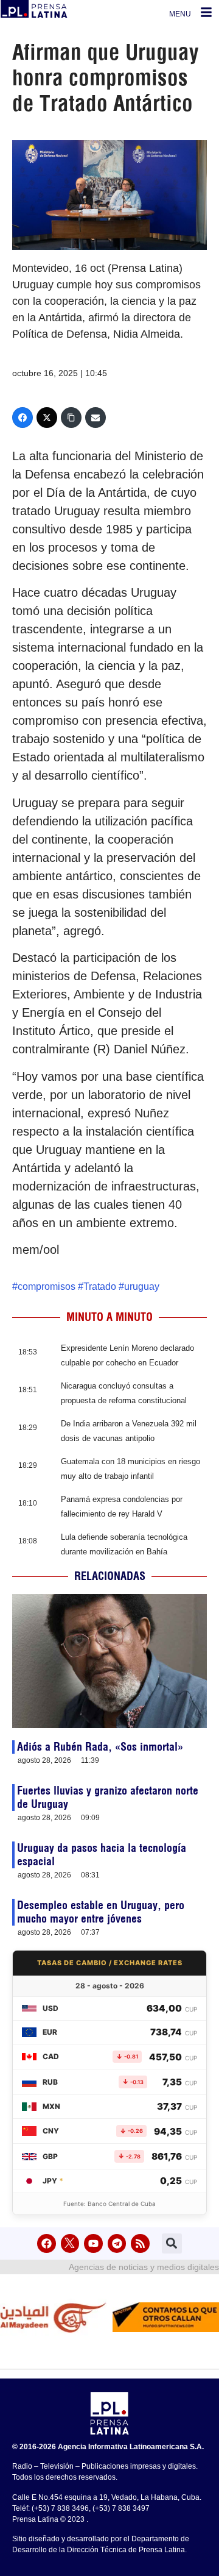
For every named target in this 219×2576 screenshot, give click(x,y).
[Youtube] (93, 2243)
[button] (172, 2243)
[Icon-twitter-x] (70, 2243)
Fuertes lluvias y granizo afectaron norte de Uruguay (108, 1797)
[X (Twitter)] (47, 418)
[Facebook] (23, 418)
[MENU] (206, 12)
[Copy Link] (71, 418)
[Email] (96, 418)
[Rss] (140, 2243)
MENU (180, 14)
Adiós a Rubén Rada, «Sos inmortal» (100, 1747)
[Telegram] (117, 2243)
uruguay (142, 1286)
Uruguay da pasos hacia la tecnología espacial (102, 1855)
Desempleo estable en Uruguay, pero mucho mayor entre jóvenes (101, 1912)
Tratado (100, 1286)
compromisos (47, 1286)
